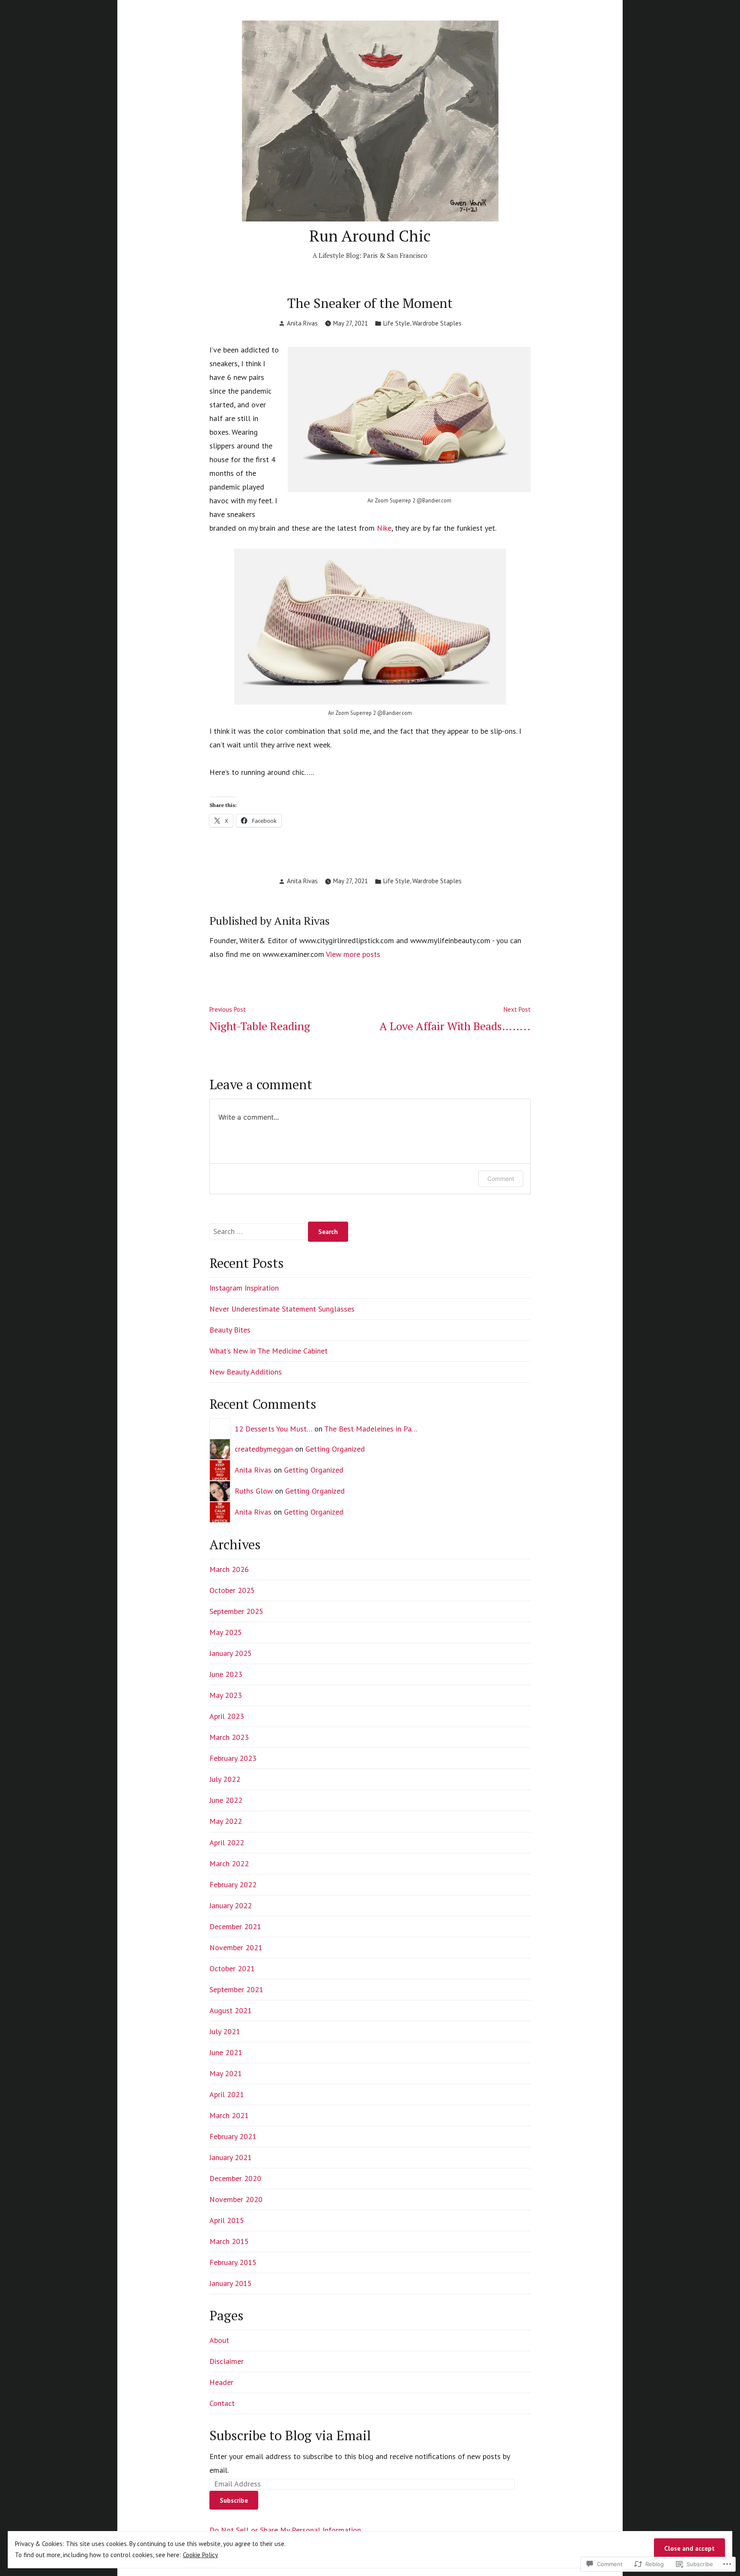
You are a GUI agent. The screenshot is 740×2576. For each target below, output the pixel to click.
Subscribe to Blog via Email (290, 2435)
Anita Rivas (302, 323)
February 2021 (233, 2136)
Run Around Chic (370, 236)
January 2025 (231, 1653)
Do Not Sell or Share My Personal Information (285, 2530)
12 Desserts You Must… (273, 1429)
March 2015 (229, 2241)
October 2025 (232, 1590)
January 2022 (231, 1905)
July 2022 (225, 1779)
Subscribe (234, 2500)
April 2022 (227, 1842)
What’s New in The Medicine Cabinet (269, 1351)
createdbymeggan (264, 1449)
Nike (384, 528)
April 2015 (227, 2220)
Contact (222, 2403)
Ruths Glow (254, 1491)
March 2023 (229, 1737)
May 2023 (226, 1695)
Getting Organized (335, 1449)
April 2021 (227, 2094)
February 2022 (233, 1884)
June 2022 (226, 1800)
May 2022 (226, 1821)
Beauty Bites (230, 1330)
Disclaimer (227, 2361)
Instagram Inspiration (244, 1288)
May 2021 (226, 2073)
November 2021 (236, 1947)
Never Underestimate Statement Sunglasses (282, 1309)
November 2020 (236, 2199)
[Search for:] (259, 1231)
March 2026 (229, 1569)
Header (221, 2382)
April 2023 (227, 1716)
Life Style (397, 323)
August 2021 (231, 2010)
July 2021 (225, 2031)
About (219, 2340)
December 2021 (235, 1926)
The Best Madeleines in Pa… (371, 1429)
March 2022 (229, 1863)
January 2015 (231, 2283)
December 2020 (235, 2178)
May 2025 (226, 1632)
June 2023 (226, 1674)
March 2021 (229, 2115)
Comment (501, 1179)
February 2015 (233, 2262)
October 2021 (232, 1968)
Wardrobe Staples (437, 323)
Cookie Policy (200, 2555)
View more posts (353, 954)
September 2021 (236, 1989)
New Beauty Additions (246, 1372)
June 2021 (226, 2052)
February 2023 (233, 1758)
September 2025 (236, 1611)
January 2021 (231, 2157)
